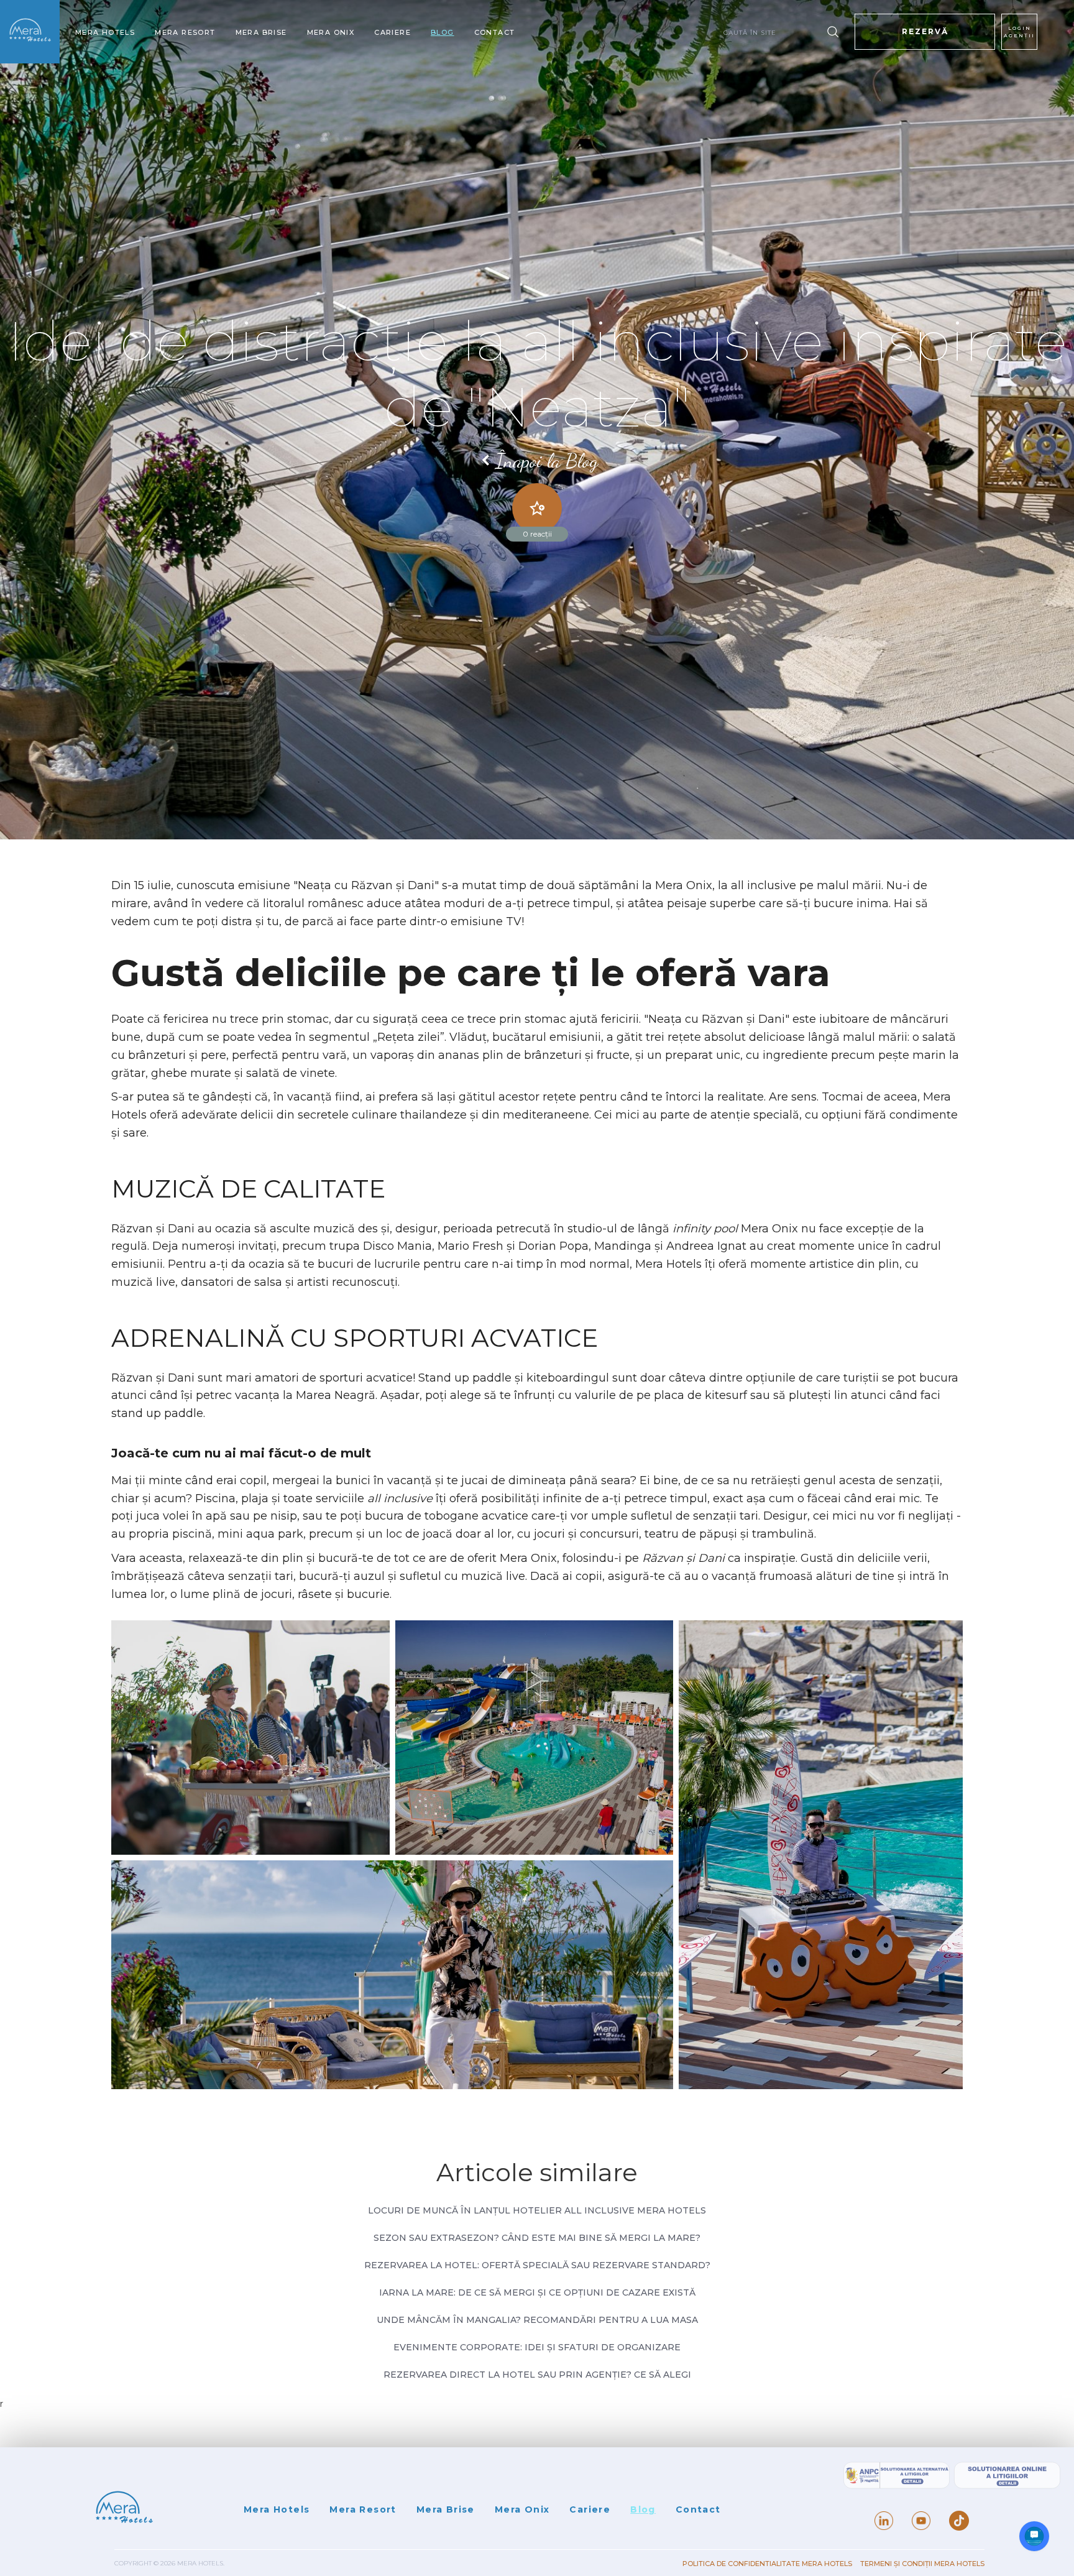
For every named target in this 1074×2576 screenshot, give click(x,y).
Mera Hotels (105, 33)
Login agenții (1019, 32)
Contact (495, 33)
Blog (443, 33)
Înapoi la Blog (547, 461)
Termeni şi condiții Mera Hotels (922, 2564)
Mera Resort (185, 33)
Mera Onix (331, 33)
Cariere (392, 33)
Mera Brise (261, 33)
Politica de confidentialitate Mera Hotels (768, 2564)
